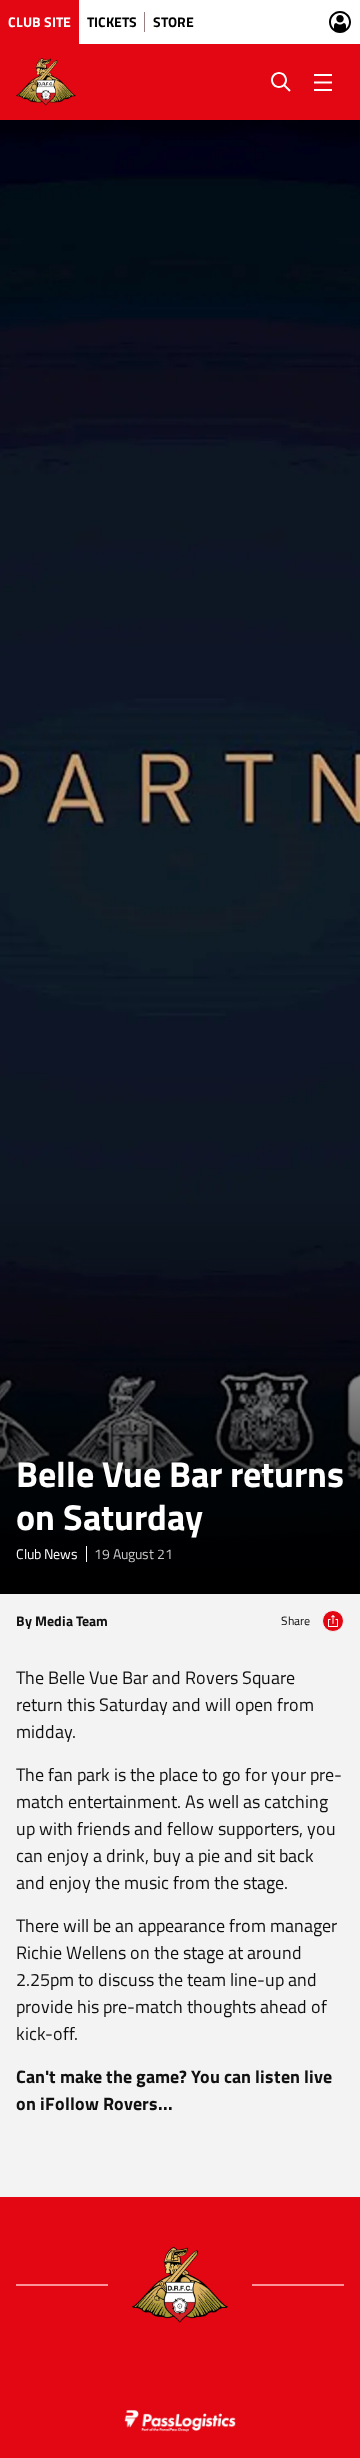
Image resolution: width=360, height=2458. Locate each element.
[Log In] (340, 22)
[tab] (39, 22)
